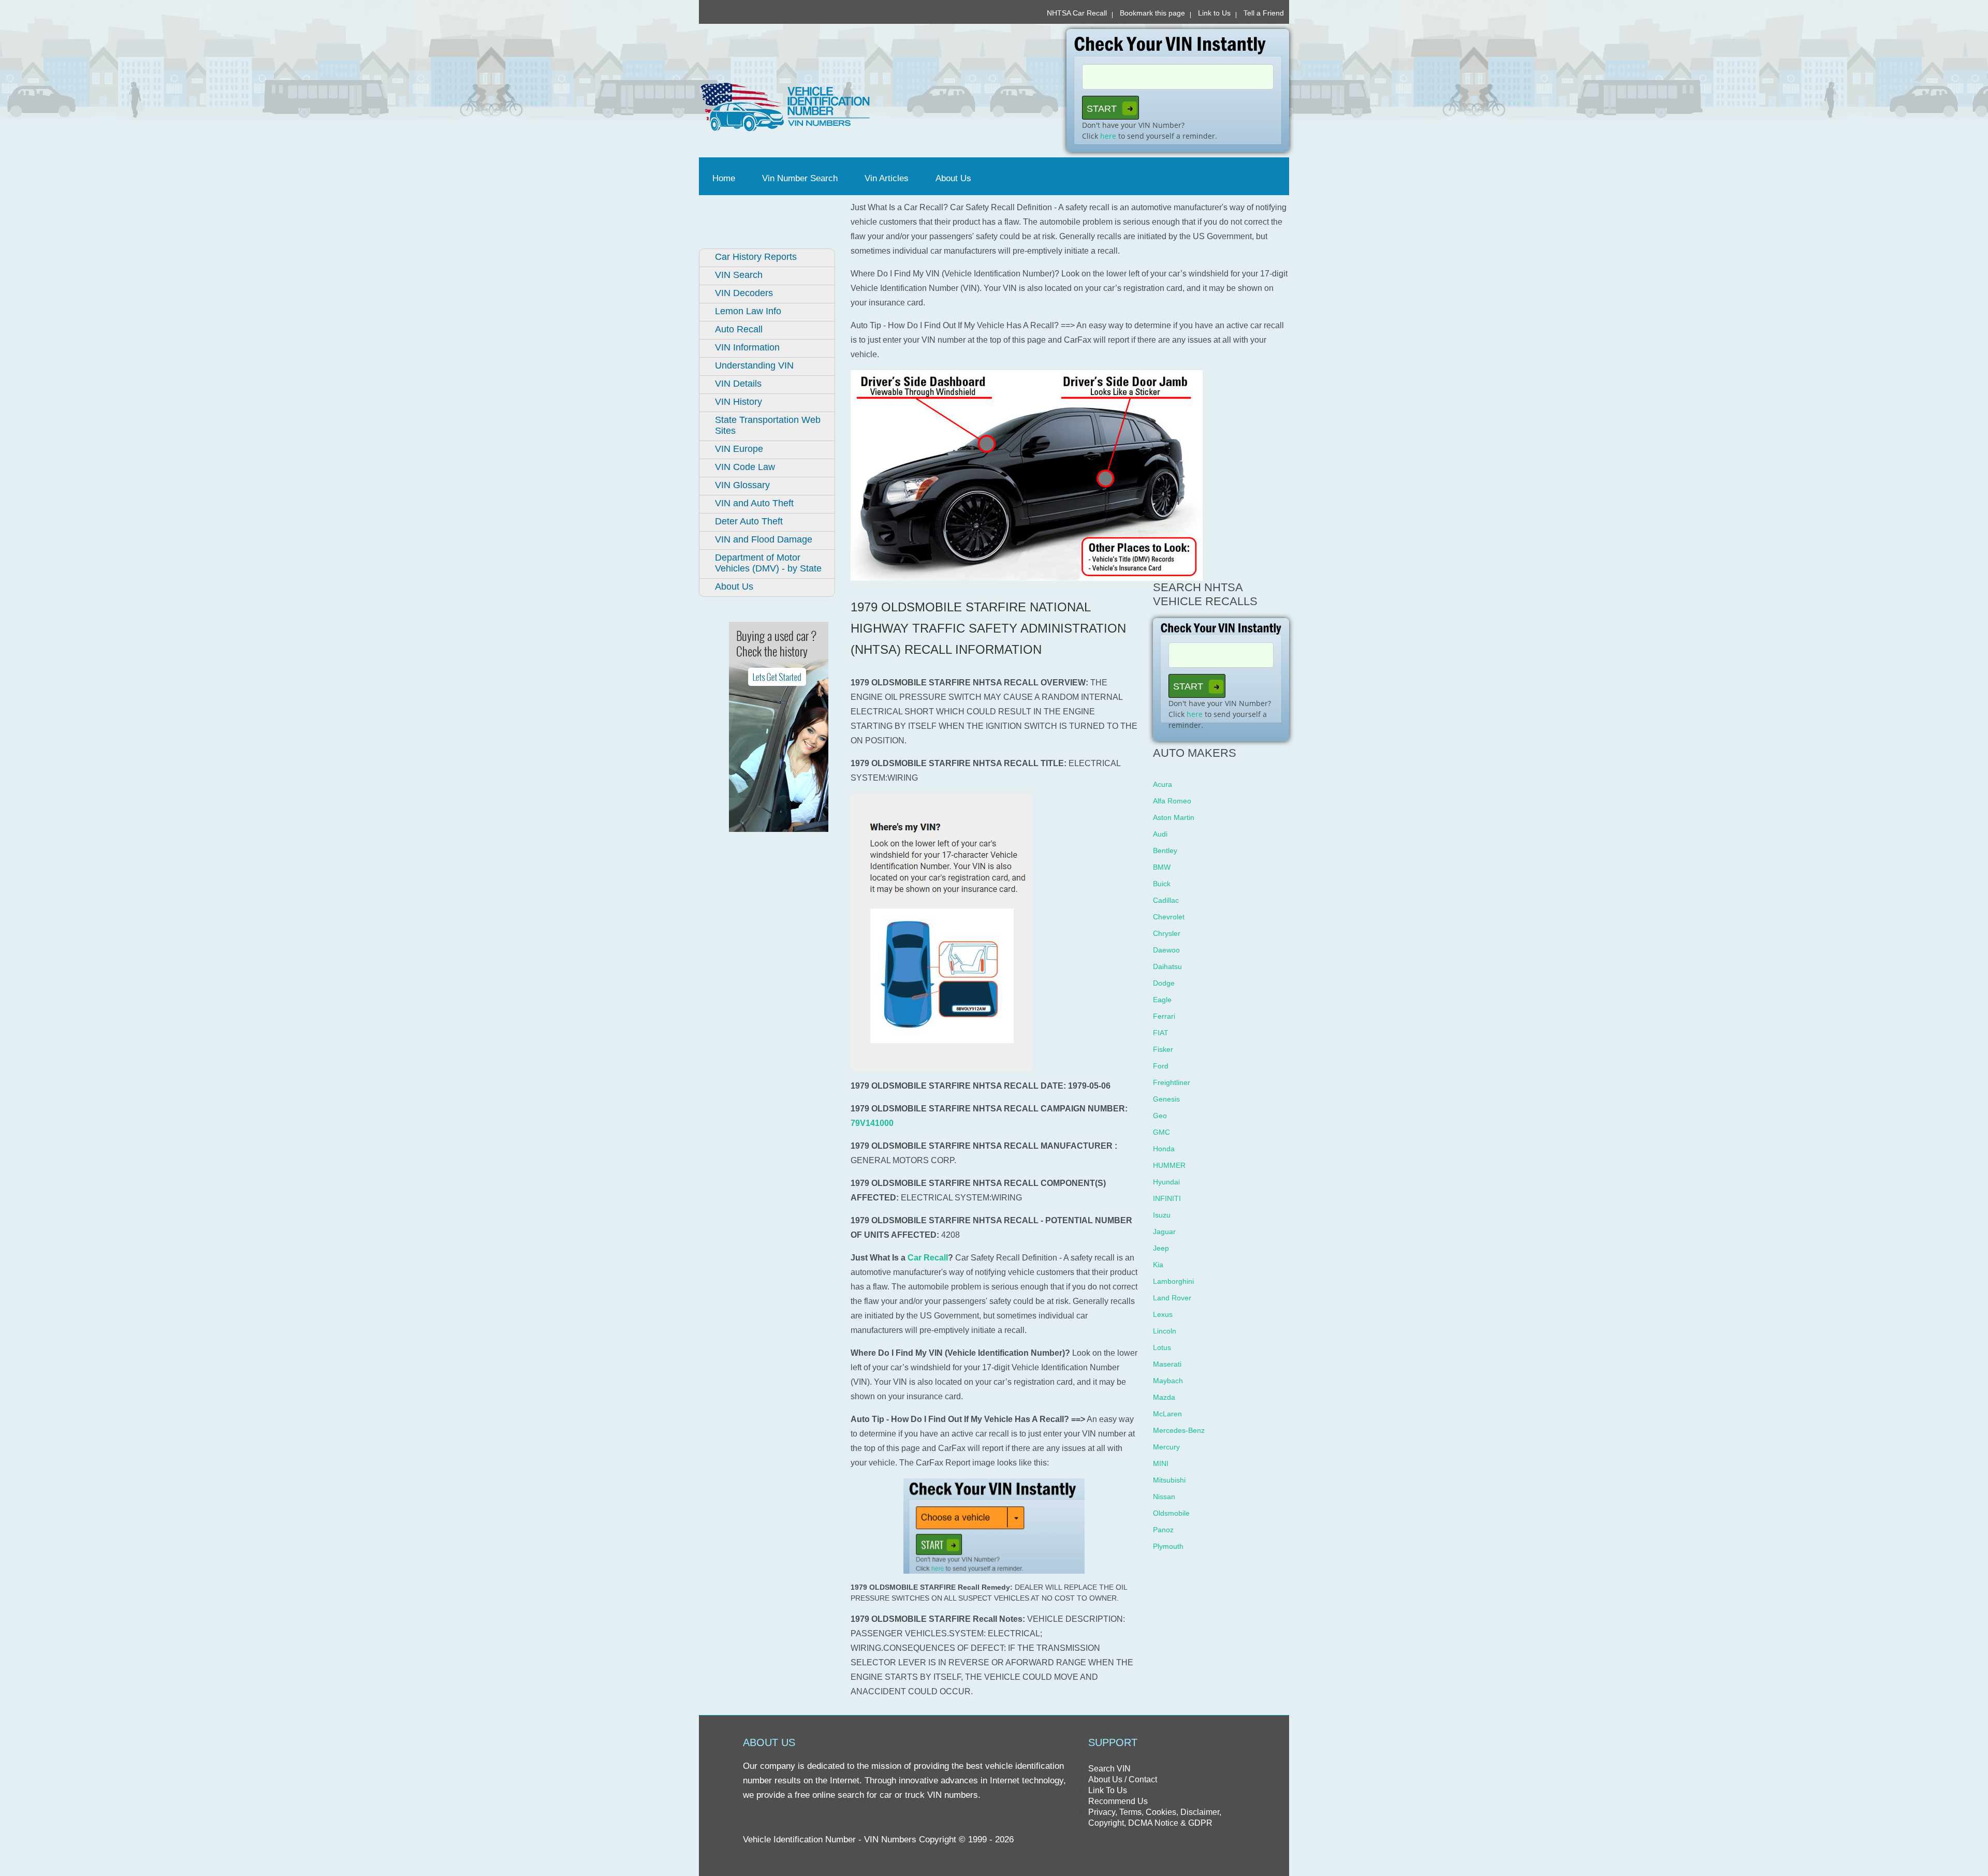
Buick (1162, 884)
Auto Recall (739, 329)
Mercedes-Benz (1179, 1430)
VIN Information (747, 347)
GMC (1161, 1132)
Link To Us (1108, 1790)
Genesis (1166, 1099)
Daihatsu (1167, 966)
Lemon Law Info (748, 311)
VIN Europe (739, 449)
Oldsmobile (1171, 1513)
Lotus (1162, 1347)
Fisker (1163, 1049)
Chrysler (1167, 933)
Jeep (1161, 1248)
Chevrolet (1169, 917)
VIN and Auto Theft (754, 503)
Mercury (1166, 1447)
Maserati (1167, 1364)
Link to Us (1214, 13)
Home (726, 178)
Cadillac (1166, 900)
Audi (1160, 834)
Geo (1160, 1116)
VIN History (739, 402)
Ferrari (1164, 1016)
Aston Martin (1174, 817)
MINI (1161, 1463)
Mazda (1164, 1397)
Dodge (1164, 983)
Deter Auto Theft (749, 521)
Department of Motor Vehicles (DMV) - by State (768, 563)
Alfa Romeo (1172, 801)
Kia (1158, 1265)
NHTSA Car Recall (1077, 13)
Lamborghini (1173, 1281)
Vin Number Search (800, 178)
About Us (953, 178)
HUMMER (1169, 1165)
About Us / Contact (1123, 1779)
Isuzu (1162, 1215)
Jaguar (1164, 1232)
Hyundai (1166, 1182)
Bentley (1165, 851)
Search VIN (1109, 1769)
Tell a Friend (1264, 13)
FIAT (1161, 1033)
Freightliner (1172, 1082)
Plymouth (1168, 1546)
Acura (1163, 784)
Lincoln (1165, 1331)
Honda (1164, 1149)
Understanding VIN (754, 365)
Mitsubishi (1169, 1480)
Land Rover (1172, 1298)
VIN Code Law (745, 467)
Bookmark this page (1152, 13)
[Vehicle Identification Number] (843, 107)
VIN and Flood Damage (764, 539)
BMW (1162, 867)
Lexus (1163, 1314)
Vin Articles (887, 178)
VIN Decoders (744, 293)
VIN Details (738, 384)
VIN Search (739, 275)
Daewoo (1166, 950)
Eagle (1162, 1000)
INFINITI (1167, 1198)
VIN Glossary (742, 485)
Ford (1161, 1066)
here (1108, 136)
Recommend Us (1118, 1801)
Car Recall (928, 1258)
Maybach (1168, 1381)
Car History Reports (756, 257)
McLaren (1167, 1414)
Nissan (1164, 1497)
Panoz (1163, 1530)
